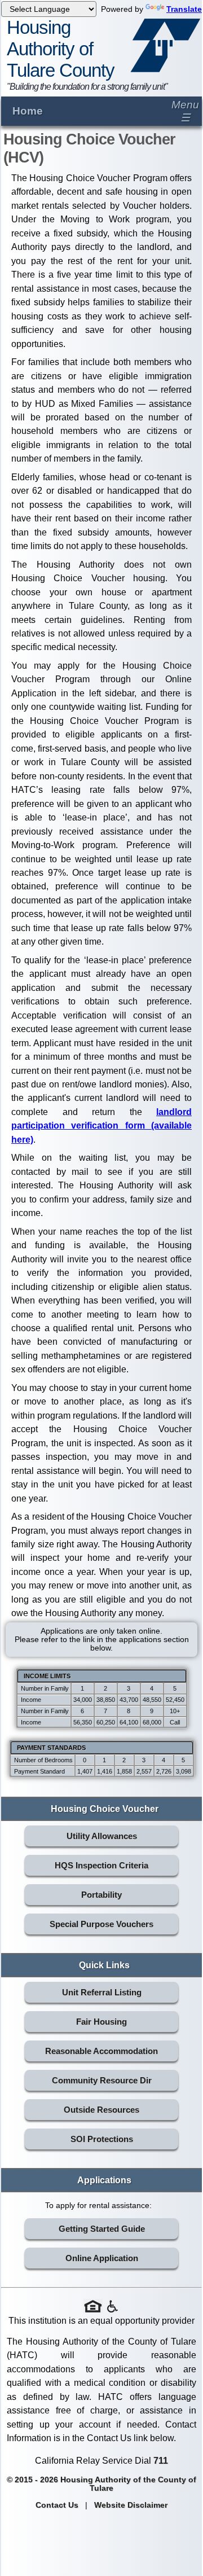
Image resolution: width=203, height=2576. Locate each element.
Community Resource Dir (102, 2080)
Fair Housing (101, 2022)
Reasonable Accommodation (101, 2051)
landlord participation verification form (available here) (101, 1125)
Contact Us (57, 2505)
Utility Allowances (102, 1836)
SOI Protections (102, 2139)
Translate (184, 9)
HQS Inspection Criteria (101, 1865)
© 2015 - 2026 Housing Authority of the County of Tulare (101, 2484)
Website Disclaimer (131, 2505)
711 (161, 2460)
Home (28, 111)
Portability (101, 1895)
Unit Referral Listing (102, 1992)
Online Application (102, 2258)
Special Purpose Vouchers (101, 1924)
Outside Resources (101, 2110)
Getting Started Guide (102, 2229)
